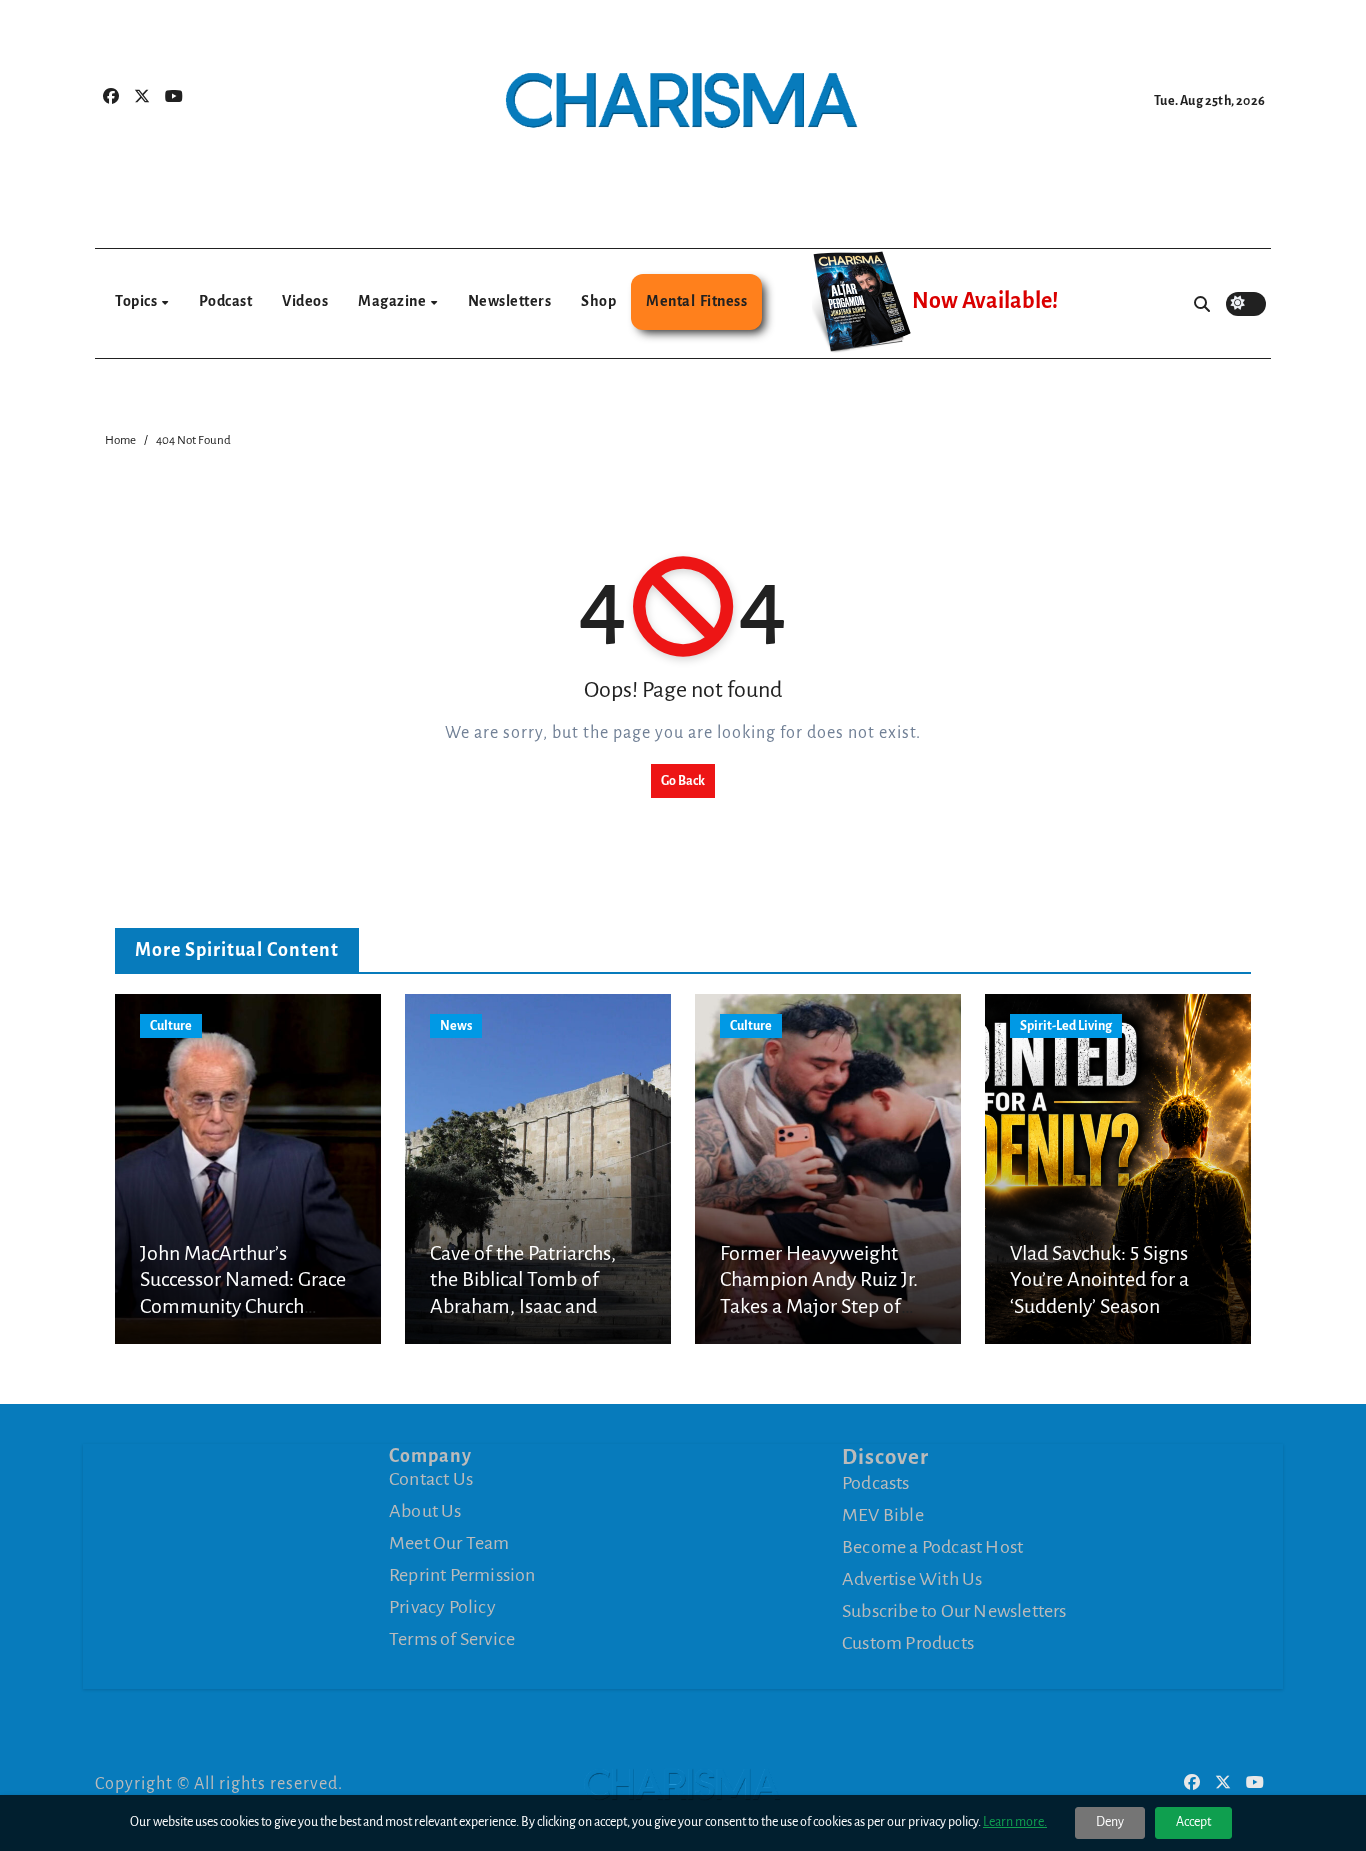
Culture (171, 1026)
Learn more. (1015, 1822)
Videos (305, 301)
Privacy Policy (442, 1607)
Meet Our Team (449, 1543)
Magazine (393, 301)
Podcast (226, 301)
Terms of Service (452, 1639)
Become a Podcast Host (932, 1547)
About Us (425, 1511)
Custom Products (908, 1643)
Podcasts (876, 1483)
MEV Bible (883, 1515)
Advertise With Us (912, 1579)
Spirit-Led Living (1066, 1026)
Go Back (683, 781)
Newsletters (510, 301)
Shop (598, 301)
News (456, 1026)
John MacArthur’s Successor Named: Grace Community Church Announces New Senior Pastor (243, 1306)
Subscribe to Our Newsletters (954, 1611)
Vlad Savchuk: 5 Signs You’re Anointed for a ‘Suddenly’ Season (1099, 1279)
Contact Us (431, 1479)
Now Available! (985, 301)
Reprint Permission (462, 1575)
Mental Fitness (696, 301)
